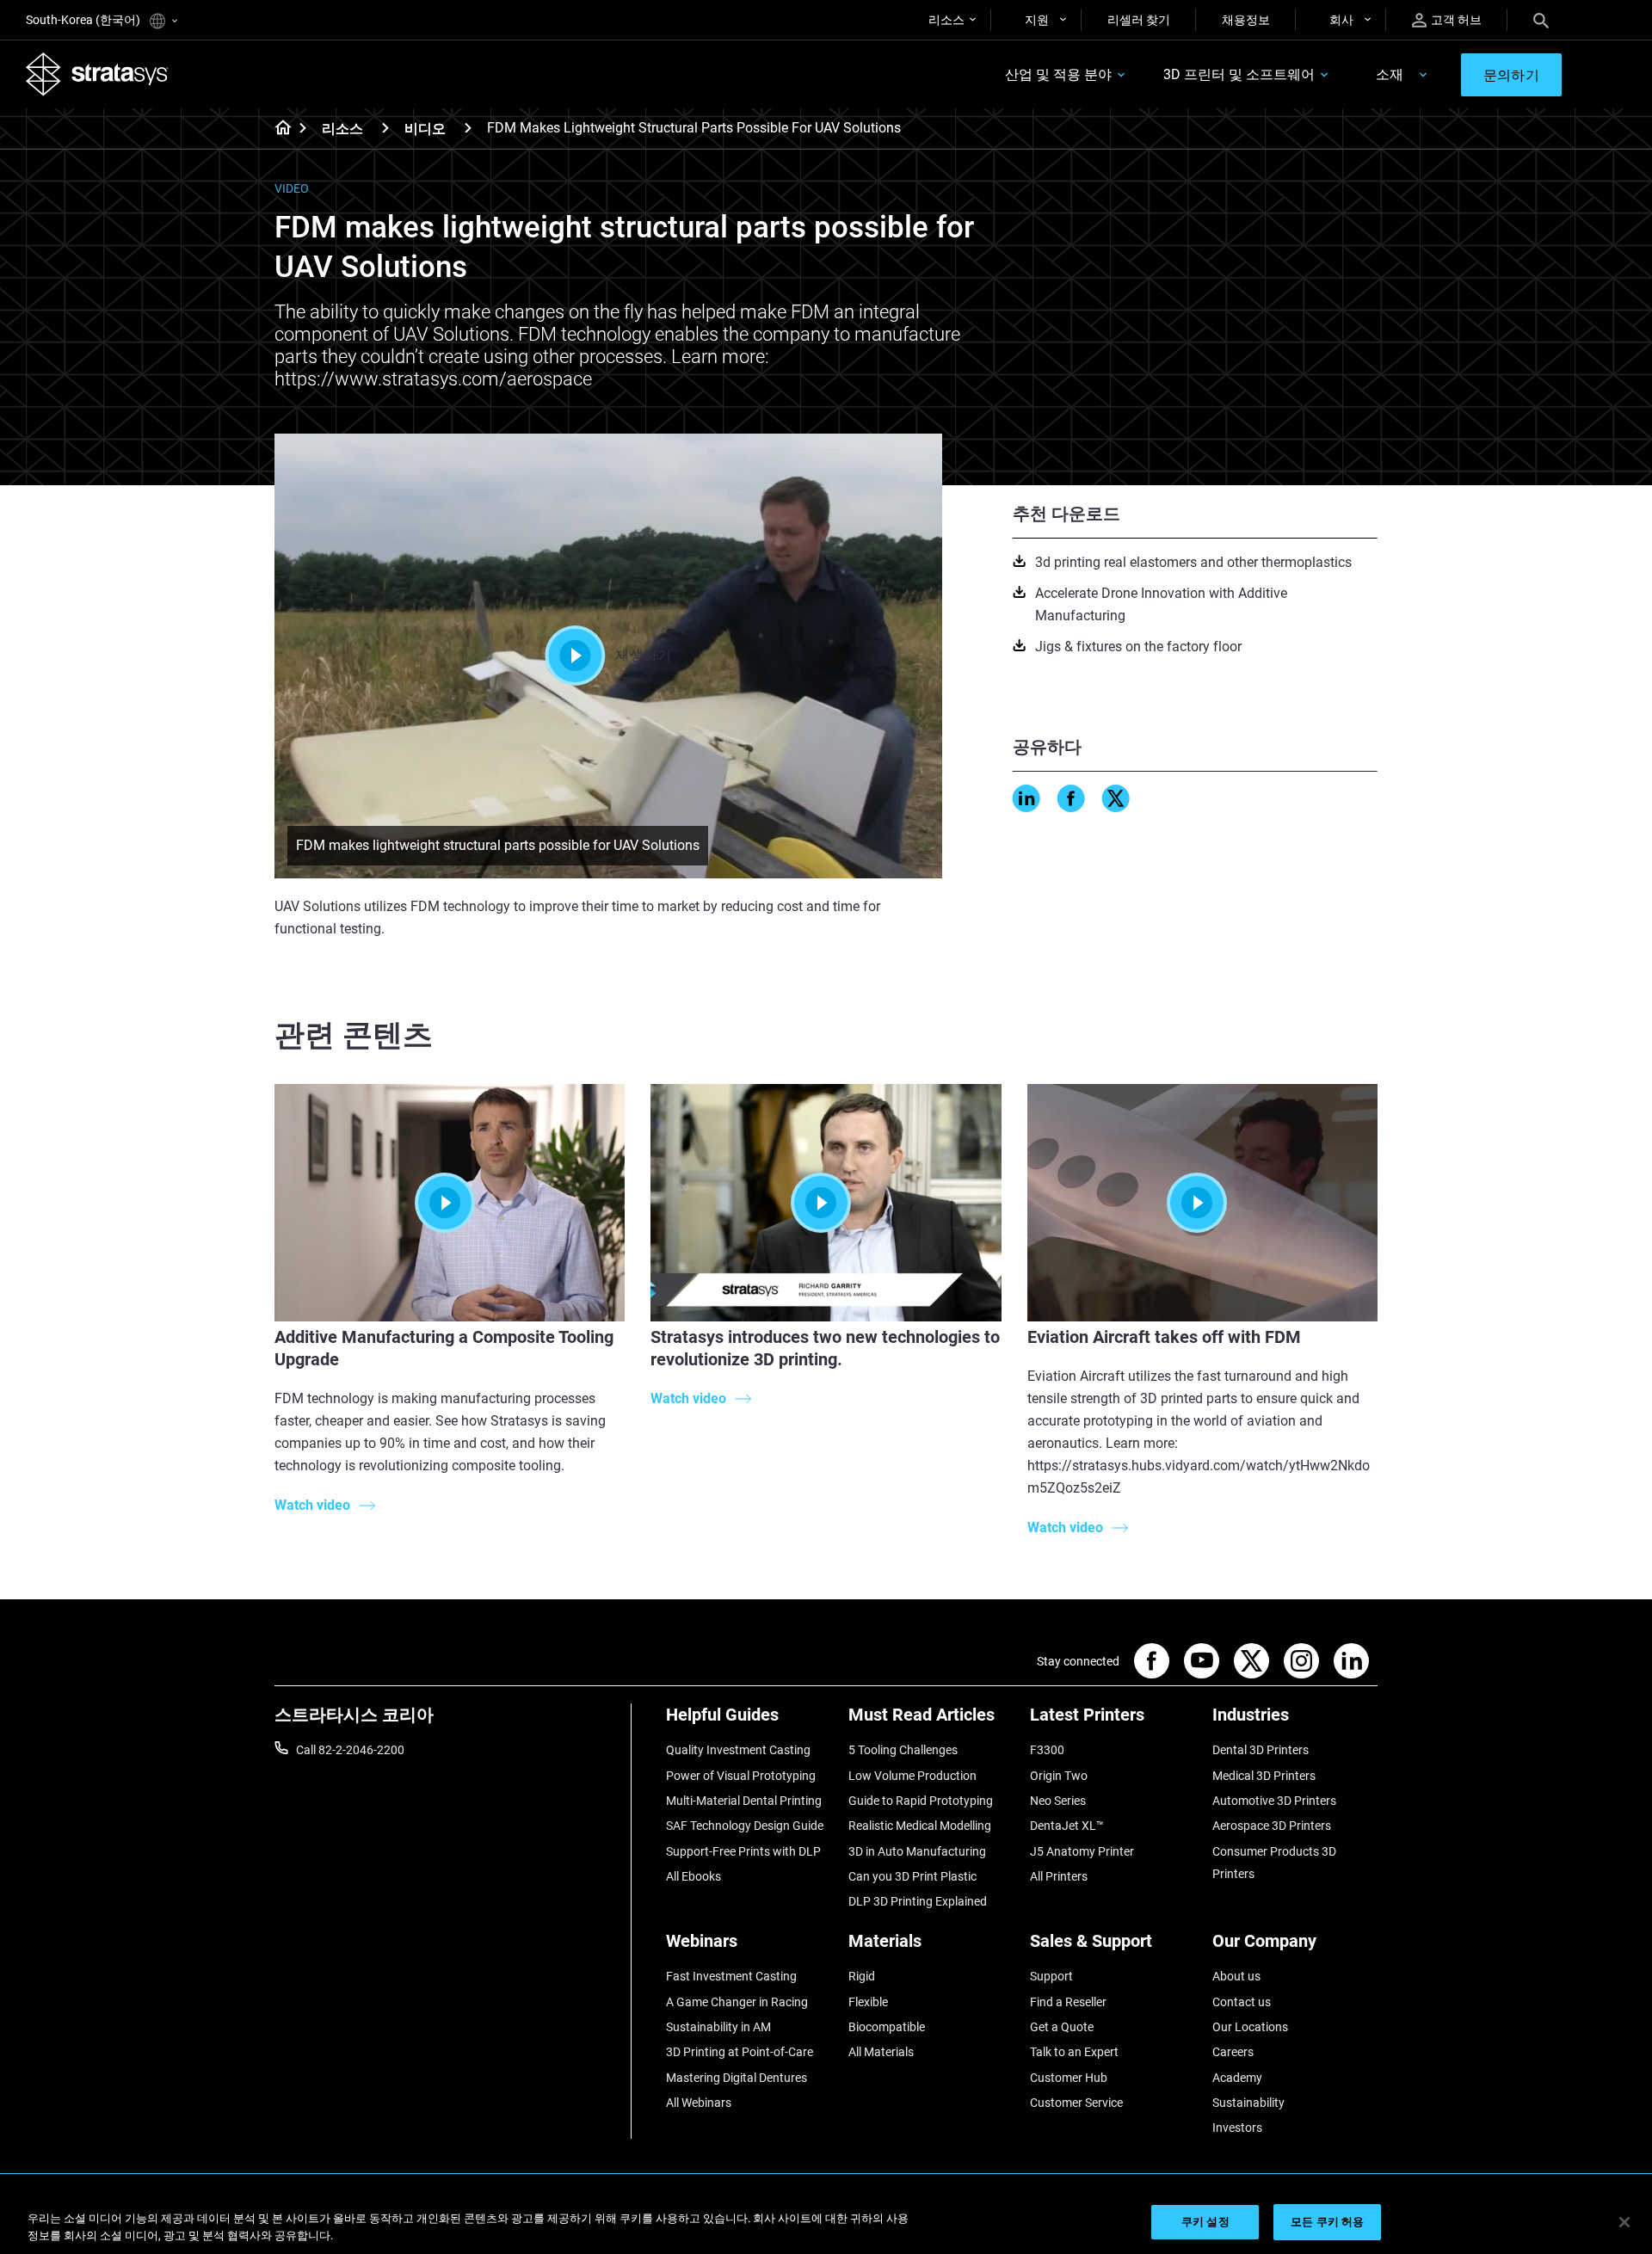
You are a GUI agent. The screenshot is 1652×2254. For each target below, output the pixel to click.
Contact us (1242, 2002)
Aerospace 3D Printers (1272, 1826)
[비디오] (468, 128)
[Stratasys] (97, 74)
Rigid (862, 1976)
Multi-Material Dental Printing (744, 1801)
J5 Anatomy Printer (1082, 1851)
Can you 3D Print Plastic (912, 1876)
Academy (1237, 2078)
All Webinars (699, 2103)
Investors (1237, 2128)
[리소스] (385, 128)
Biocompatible (887, 2027)
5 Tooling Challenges (903, 1750)
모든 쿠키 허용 (1327, 2222)
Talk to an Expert (1074, 2052)
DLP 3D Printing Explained (918, 1901)
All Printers (1059, 1876)
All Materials (881, 2052)
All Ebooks (693, 1876)
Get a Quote (1062, 2027)
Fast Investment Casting (731, 1976)
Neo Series (1058, 1801)
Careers (1233, 2052)
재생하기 (643, 655)
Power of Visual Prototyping (741, 1776)
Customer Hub (1069, 2078)
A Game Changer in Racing (737, 2002)
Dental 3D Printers (1261, 1750)
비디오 (425, 129)
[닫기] (1624, 2222)
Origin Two (1059, 1776)
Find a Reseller (1068, 2002)
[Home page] (277, 129)
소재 (1390, 74)
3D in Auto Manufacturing (917, 1851)
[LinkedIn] (1026, 798)
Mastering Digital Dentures (737, 2078)
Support (1051, 1976)
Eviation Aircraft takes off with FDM (1164, 1337)
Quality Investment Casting (738, 1750)
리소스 (946, 20)
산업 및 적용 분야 (1058, 74)
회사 (1341, 20)
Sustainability (1248, 2103)
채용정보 (1246, 20)
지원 (1037, 20)
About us (1236, 1976)
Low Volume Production (912, 1776)
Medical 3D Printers (1264, 1776)
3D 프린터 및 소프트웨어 (1239, 74)
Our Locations (1250, 2027)
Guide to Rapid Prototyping (921, 1801)
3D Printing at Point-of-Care (740, 2052)
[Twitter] (1116, 798)
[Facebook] (1071, 798)
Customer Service (1076, 2103)
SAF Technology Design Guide (745, 1826)
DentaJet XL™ (1067, 1826)
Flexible (868, 2002)
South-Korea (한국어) (84, 20)
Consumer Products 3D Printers (1274, 1863)
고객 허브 (1456, 20)
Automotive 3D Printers (1274, 1801)
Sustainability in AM (718, 2027)
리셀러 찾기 (1139, 20)
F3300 (1047, 1750)
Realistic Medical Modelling (920, 1826)
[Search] (1541, 20)
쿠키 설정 (1205, 2222)
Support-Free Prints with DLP (743, 1851)
